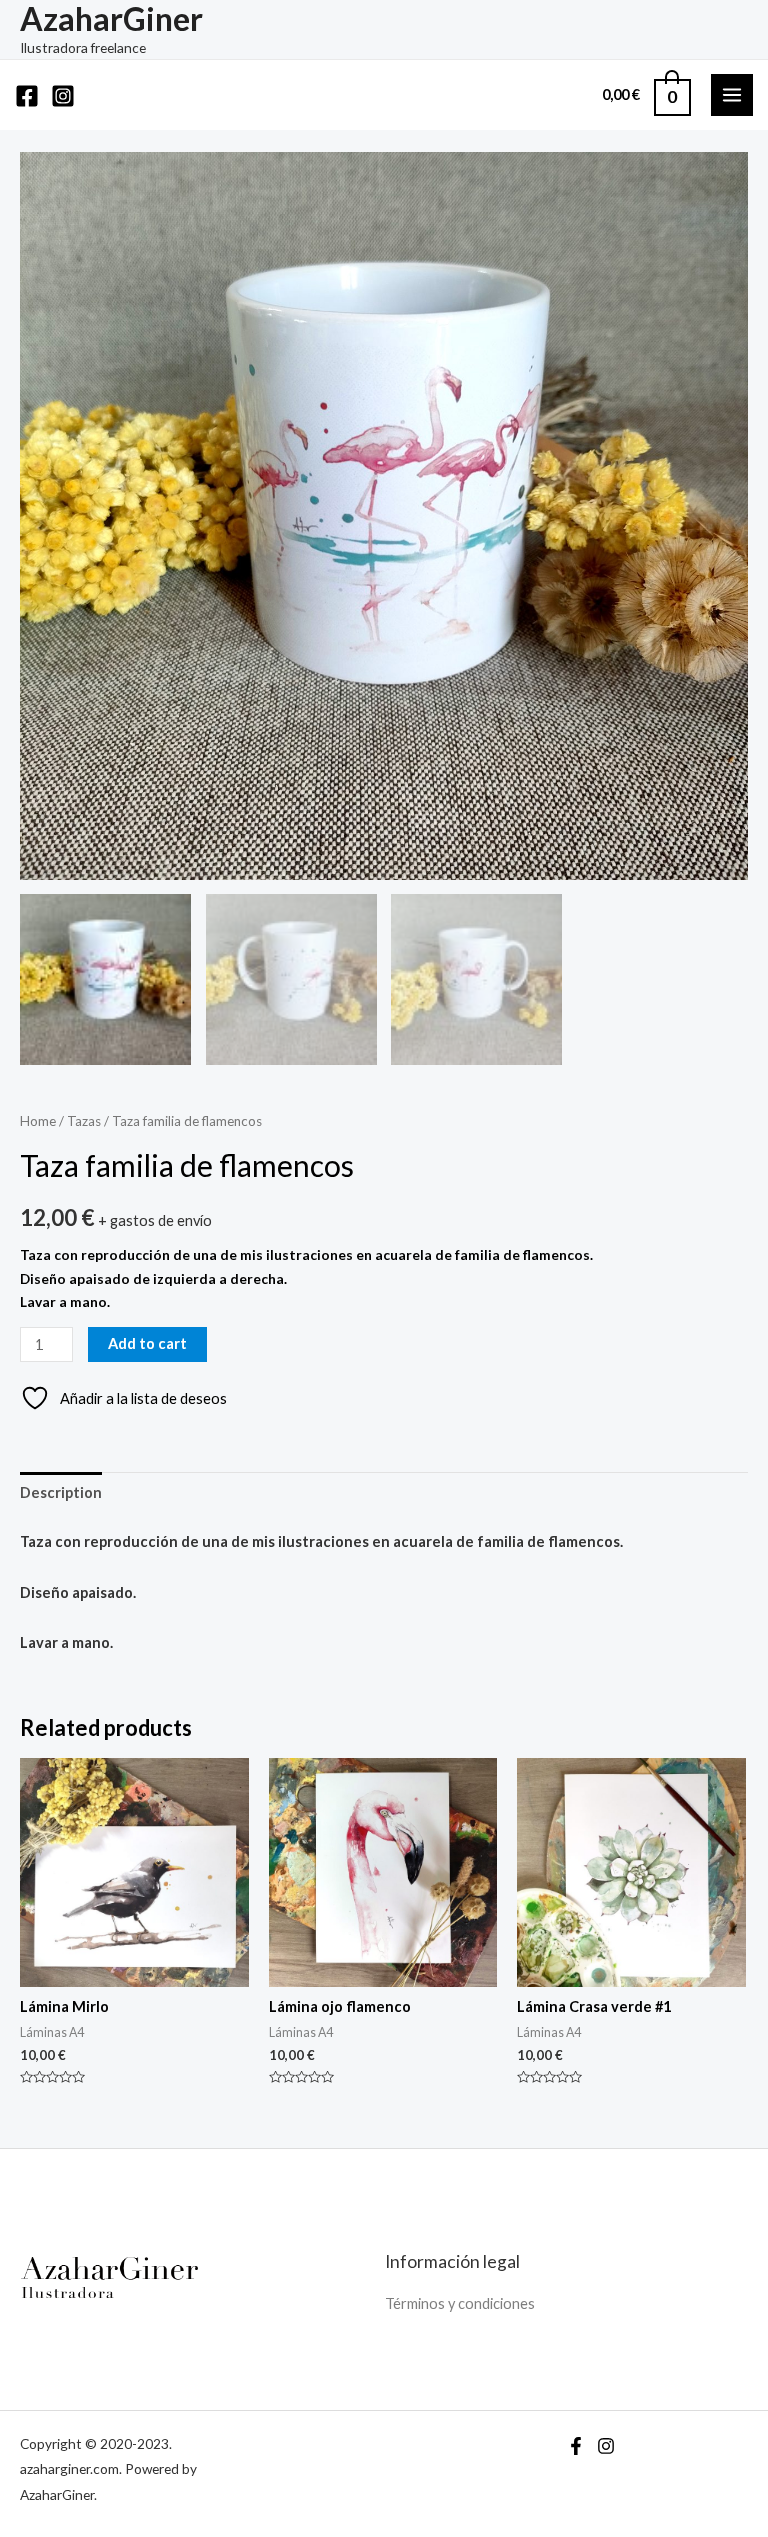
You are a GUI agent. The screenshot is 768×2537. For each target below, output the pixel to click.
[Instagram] (63, 96)
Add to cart (147, 1343)
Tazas (84, 1121)
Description (61, 1492)
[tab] (61, 1493)
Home (38, 1121)
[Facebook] (27, 96)
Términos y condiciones (460, 2303)
